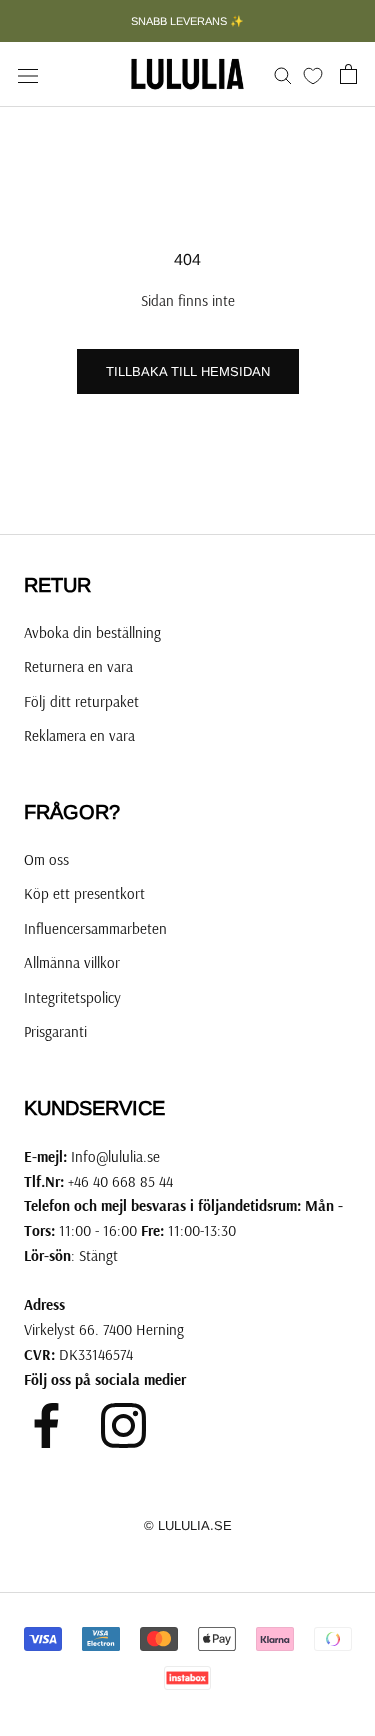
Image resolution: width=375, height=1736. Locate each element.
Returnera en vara (78, 666)
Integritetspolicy (72, 997)
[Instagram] (123, 1425)
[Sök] (283, 75)
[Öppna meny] (28, 74)
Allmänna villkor (72, 962)
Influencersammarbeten (95, 928)
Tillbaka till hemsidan (188, 371)
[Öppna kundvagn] (348, 74)
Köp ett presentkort (84, 893)
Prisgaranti (55, 1031)
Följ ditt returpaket (81, 701)
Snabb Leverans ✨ (187, 21)
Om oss (46, 859)
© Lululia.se (188, 1525)
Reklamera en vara (79, 735)
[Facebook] (46, 1425)
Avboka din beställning (92, 632)
